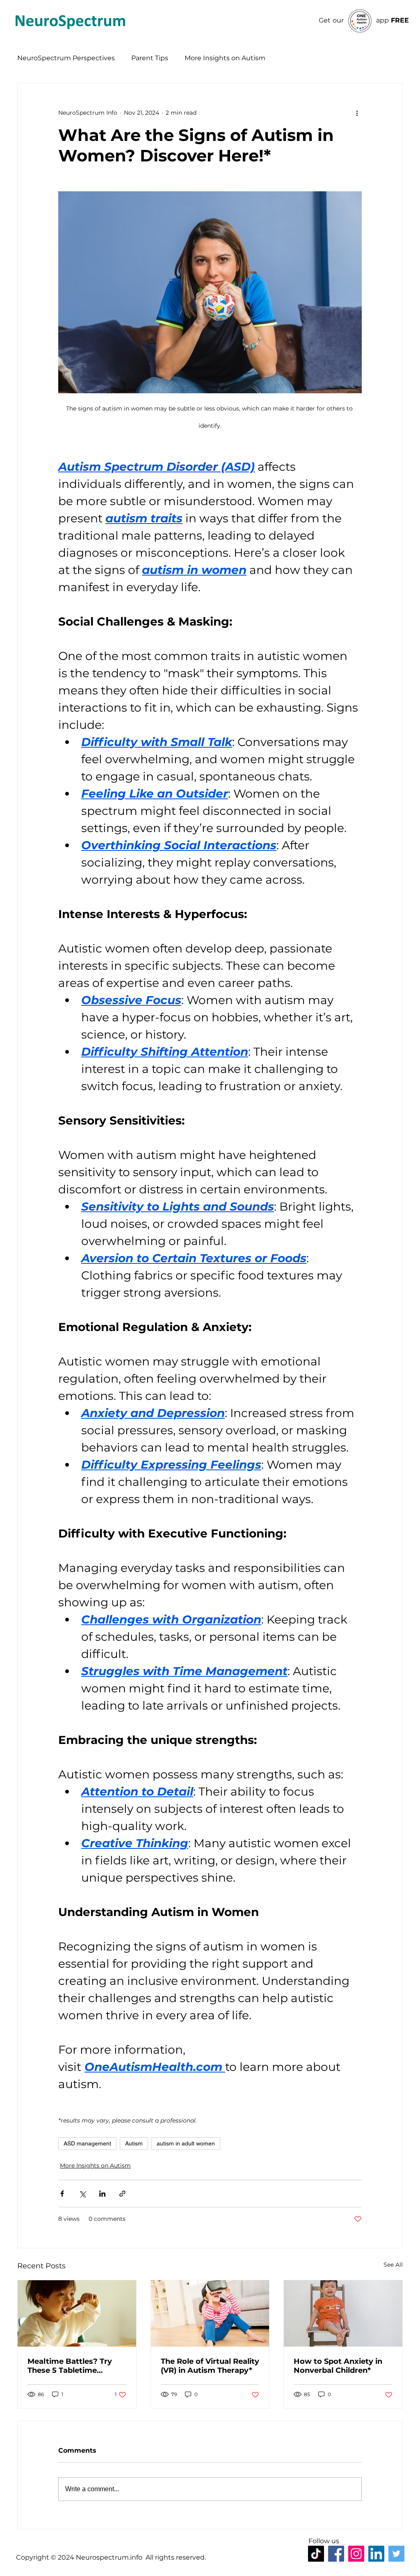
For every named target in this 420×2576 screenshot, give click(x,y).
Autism (134, 2143)
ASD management (87, 2143)
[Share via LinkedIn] (102, 2194)
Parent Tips (150, 58)
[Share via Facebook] (62, 2194)
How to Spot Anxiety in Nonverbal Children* (338, 2366)
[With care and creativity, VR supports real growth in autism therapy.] (210, 2313)
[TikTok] (316, 2554)
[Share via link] (122, 2194)
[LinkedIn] (376, 2554)
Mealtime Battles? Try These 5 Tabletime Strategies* (70, 2366)
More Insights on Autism (225, 58)
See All (393, 2265)
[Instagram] (356, 2554)
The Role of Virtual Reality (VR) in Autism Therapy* (210, 2366)
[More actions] (357, 113)
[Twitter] (396, 2554)
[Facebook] (336, 2554)
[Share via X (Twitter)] (82, 2194)
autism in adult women (186, 2143)
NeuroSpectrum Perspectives (66, 58)
